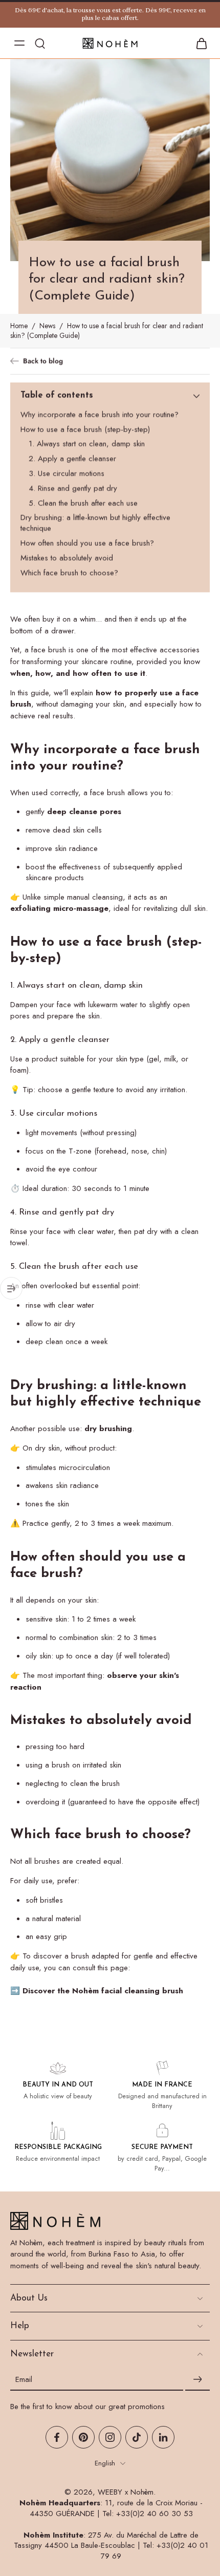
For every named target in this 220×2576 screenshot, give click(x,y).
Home (19, 326)
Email (24, 2380)
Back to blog (43, 361)
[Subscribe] (197, 2379)
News (47, 326)
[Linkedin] (163, 2437)
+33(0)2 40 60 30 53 (155, 2514)
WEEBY (110, 2492)
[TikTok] (137, 2437)
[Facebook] (57, 2437)
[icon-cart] (199, 43)
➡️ (97, 1991)
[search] (40, 43)
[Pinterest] (83, 2437)
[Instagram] (110, 2437)
